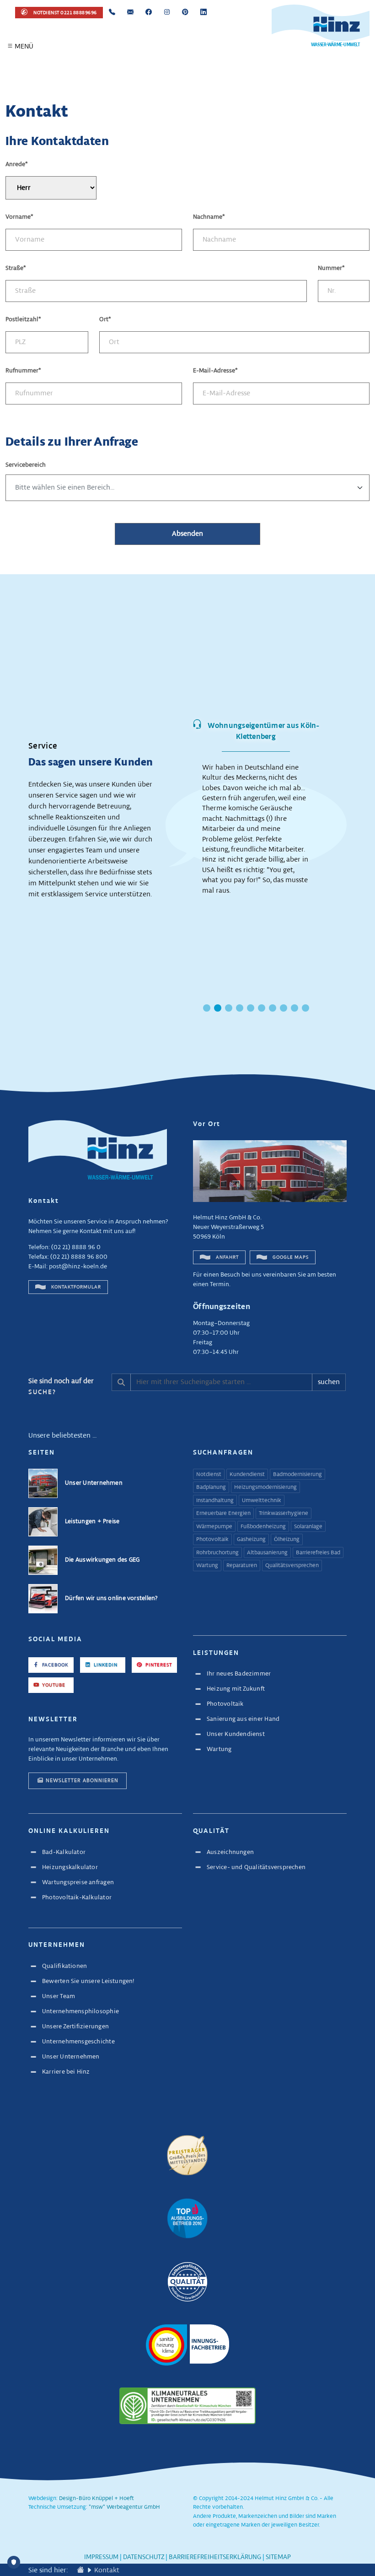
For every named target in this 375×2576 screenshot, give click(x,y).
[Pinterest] (185, 13)
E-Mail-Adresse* (215, 371)
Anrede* (17, 164)
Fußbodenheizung (263, 1527)
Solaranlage (308, 1527)
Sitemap (278, 2557)
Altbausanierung (267, 1553)
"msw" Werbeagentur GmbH (124, 2507)
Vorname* (19, 217)
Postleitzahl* (23, 320)
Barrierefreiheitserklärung (215, 2557)
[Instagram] (167, 13)
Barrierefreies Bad (318, 1553)
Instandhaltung (215, 1501)
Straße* (16, 268)
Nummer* (331, 268)
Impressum (101, 2557)
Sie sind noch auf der (61, 1387)
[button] (10, 46)
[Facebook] (149, 13)
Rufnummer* (23, 371)
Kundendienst (247, 1475)
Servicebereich (26, 465)
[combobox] (187, 488)
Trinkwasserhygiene (284, 1514)
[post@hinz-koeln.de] (130, 13)
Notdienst (209, 1475)
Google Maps (290, 1257)
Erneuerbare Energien (223, 1514)
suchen (329, 1382)
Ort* (105, 320)
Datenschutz (144, 2557)
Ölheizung (287, 1540)
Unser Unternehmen (94, 1483)
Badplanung (211, 1487)
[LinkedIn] (204, 13)
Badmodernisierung (297, 1475)
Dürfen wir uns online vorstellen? (111, 1598)
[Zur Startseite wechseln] (80, 2570)
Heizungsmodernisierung (265, 1487)
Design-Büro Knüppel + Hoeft (96, 2499)
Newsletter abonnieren (82, 1781)
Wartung (207, 1566)
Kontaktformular (75, 1287)
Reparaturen (242, 1566)
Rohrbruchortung (217, 1553)
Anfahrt (227, 1257)
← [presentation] (157, 814)
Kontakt (107, 2570)
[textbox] (187, 488)
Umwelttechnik (262, 1501)
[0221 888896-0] (112, 13)
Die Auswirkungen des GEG (102, 1560)
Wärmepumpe (214, 1527)
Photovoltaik (212, 1540)
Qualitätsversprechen (292, 1566)
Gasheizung (251, 1540)
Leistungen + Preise (92, 1522)
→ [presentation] (355, 814)
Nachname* (209, 217)
